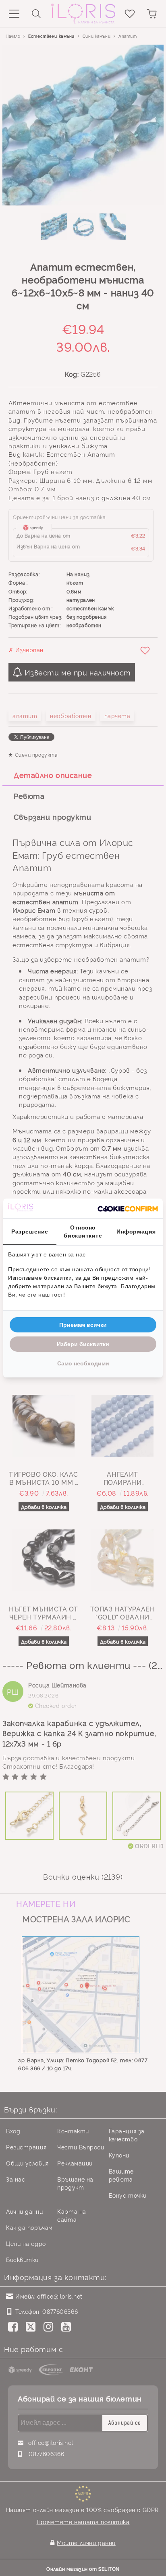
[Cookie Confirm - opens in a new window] (128, 1209)
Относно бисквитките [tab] (83, 1232)
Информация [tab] (136, 1232)
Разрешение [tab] (30, 1232)
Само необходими (83, 1363)
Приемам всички (83, 1325)
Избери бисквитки (83, 1344)
